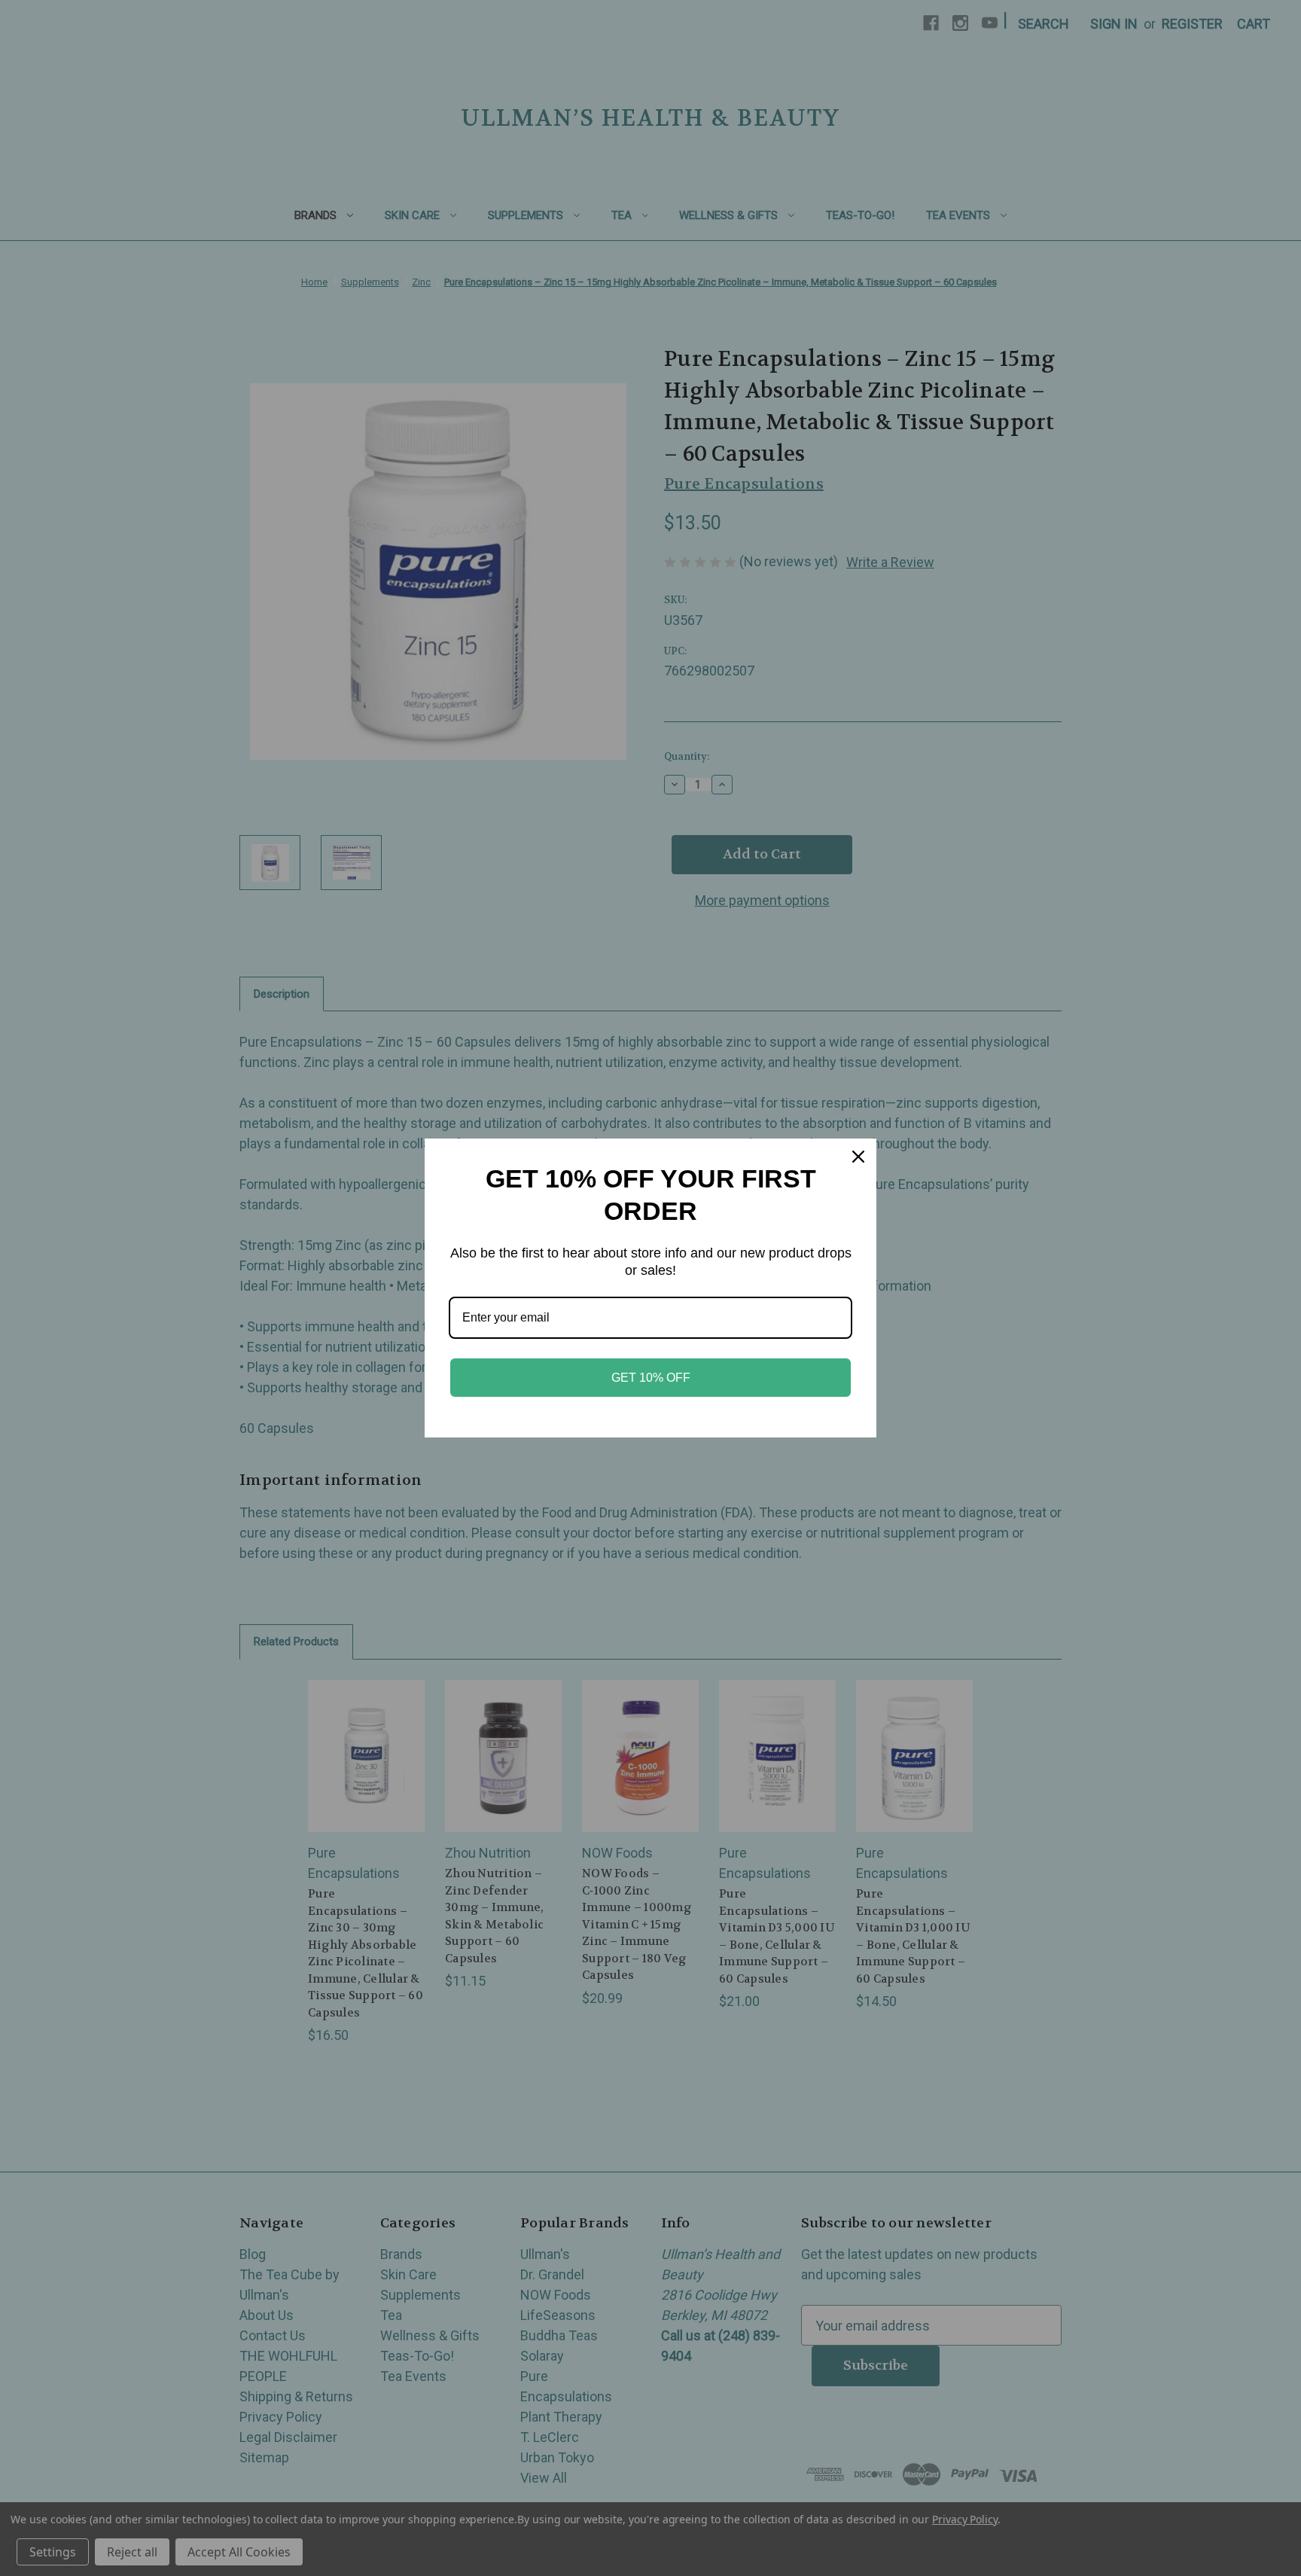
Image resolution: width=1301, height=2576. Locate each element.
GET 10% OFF (651, 1378)
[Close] (858, 1157)
